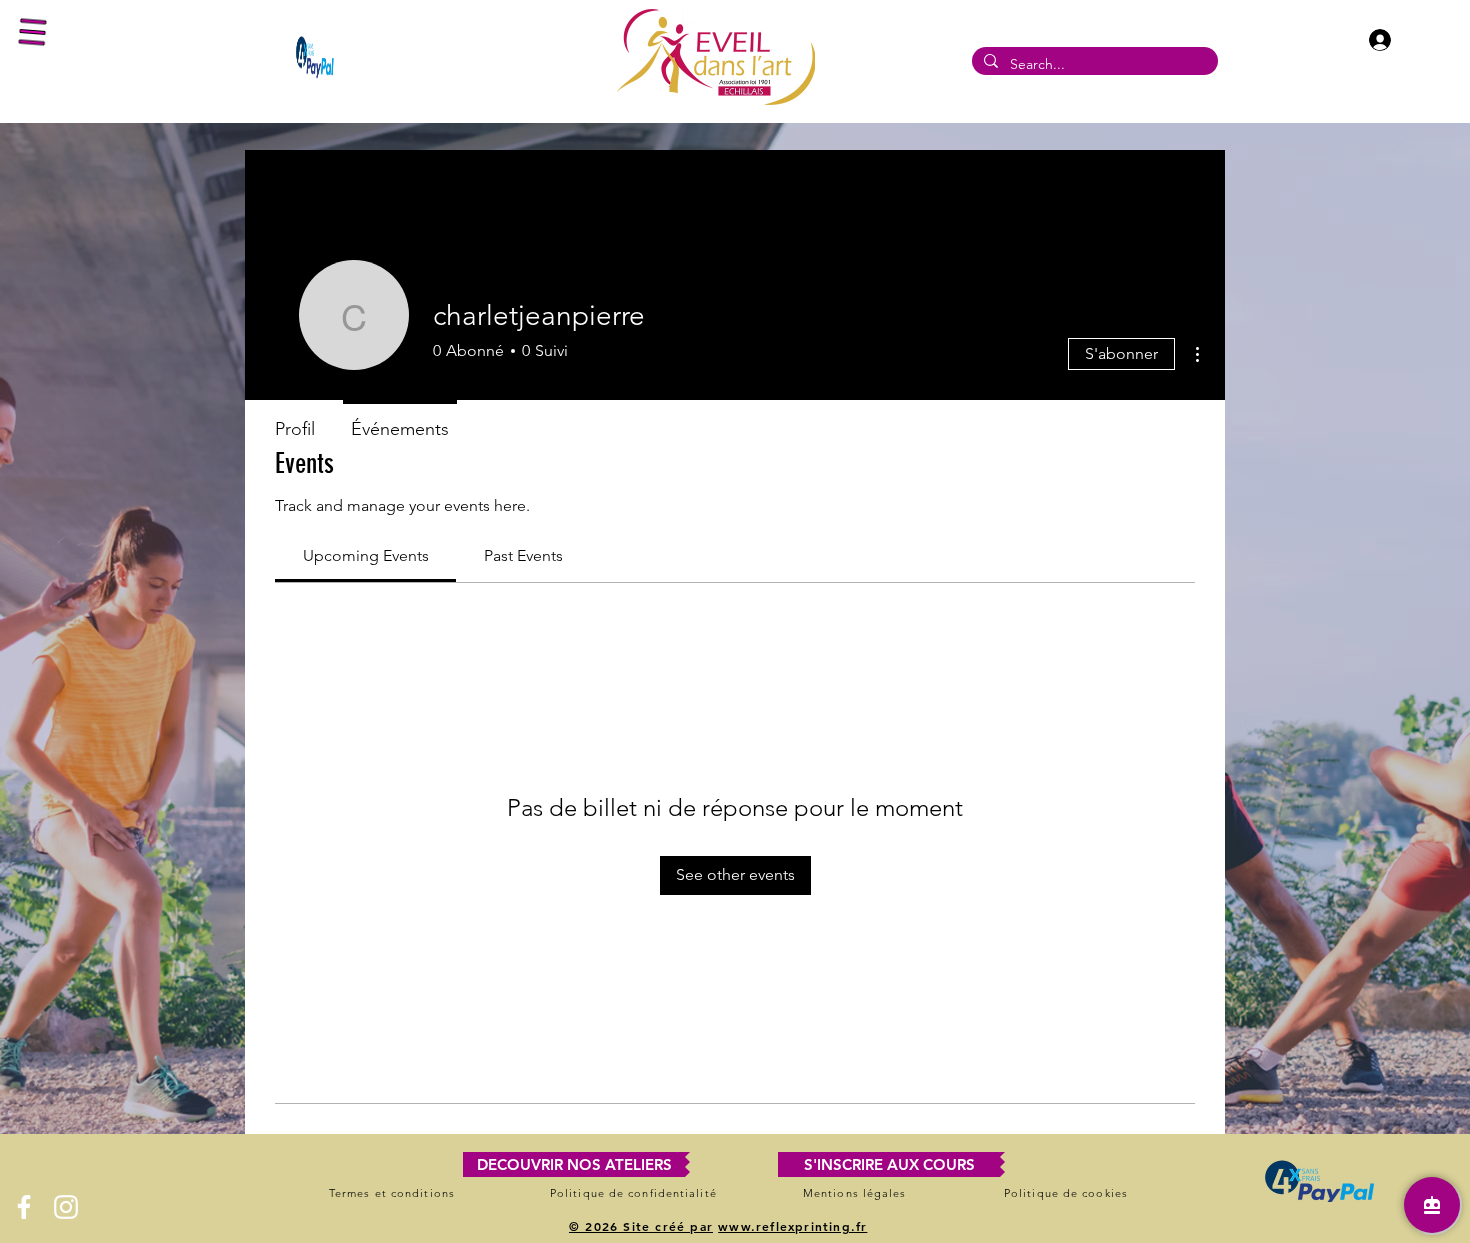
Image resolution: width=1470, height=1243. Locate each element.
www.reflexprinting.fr (792, 1226)
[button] (33, 32)
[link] (366, 555)
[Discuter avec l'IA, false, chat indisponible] (1432, 1205)
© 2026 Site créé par (641, 1226)
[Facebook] (24, 1207)
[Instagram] (66, 1207)
